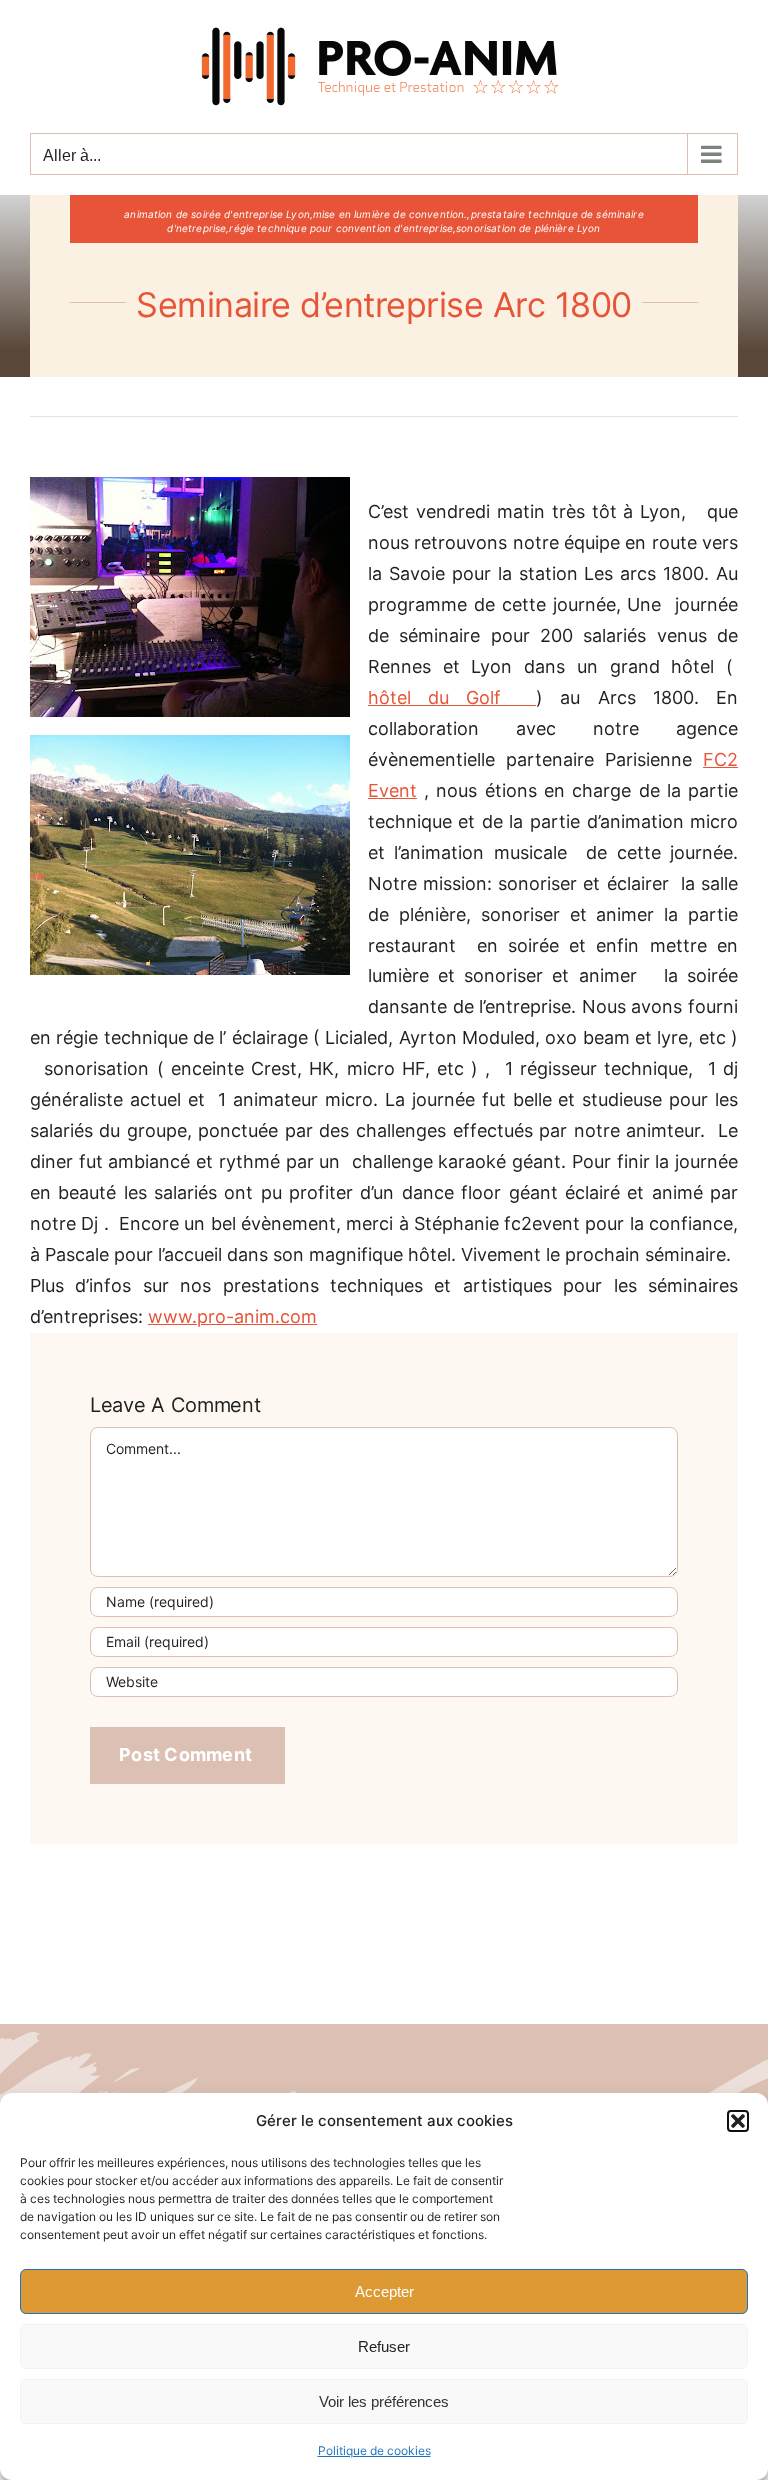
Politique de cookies (374, 2450)
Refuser (384, 2346)
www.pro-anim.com (232, 1316)
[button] (738, 2121)
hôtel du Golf (452, 697)
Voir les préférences (384, 2401)
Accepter (384, 2291)
